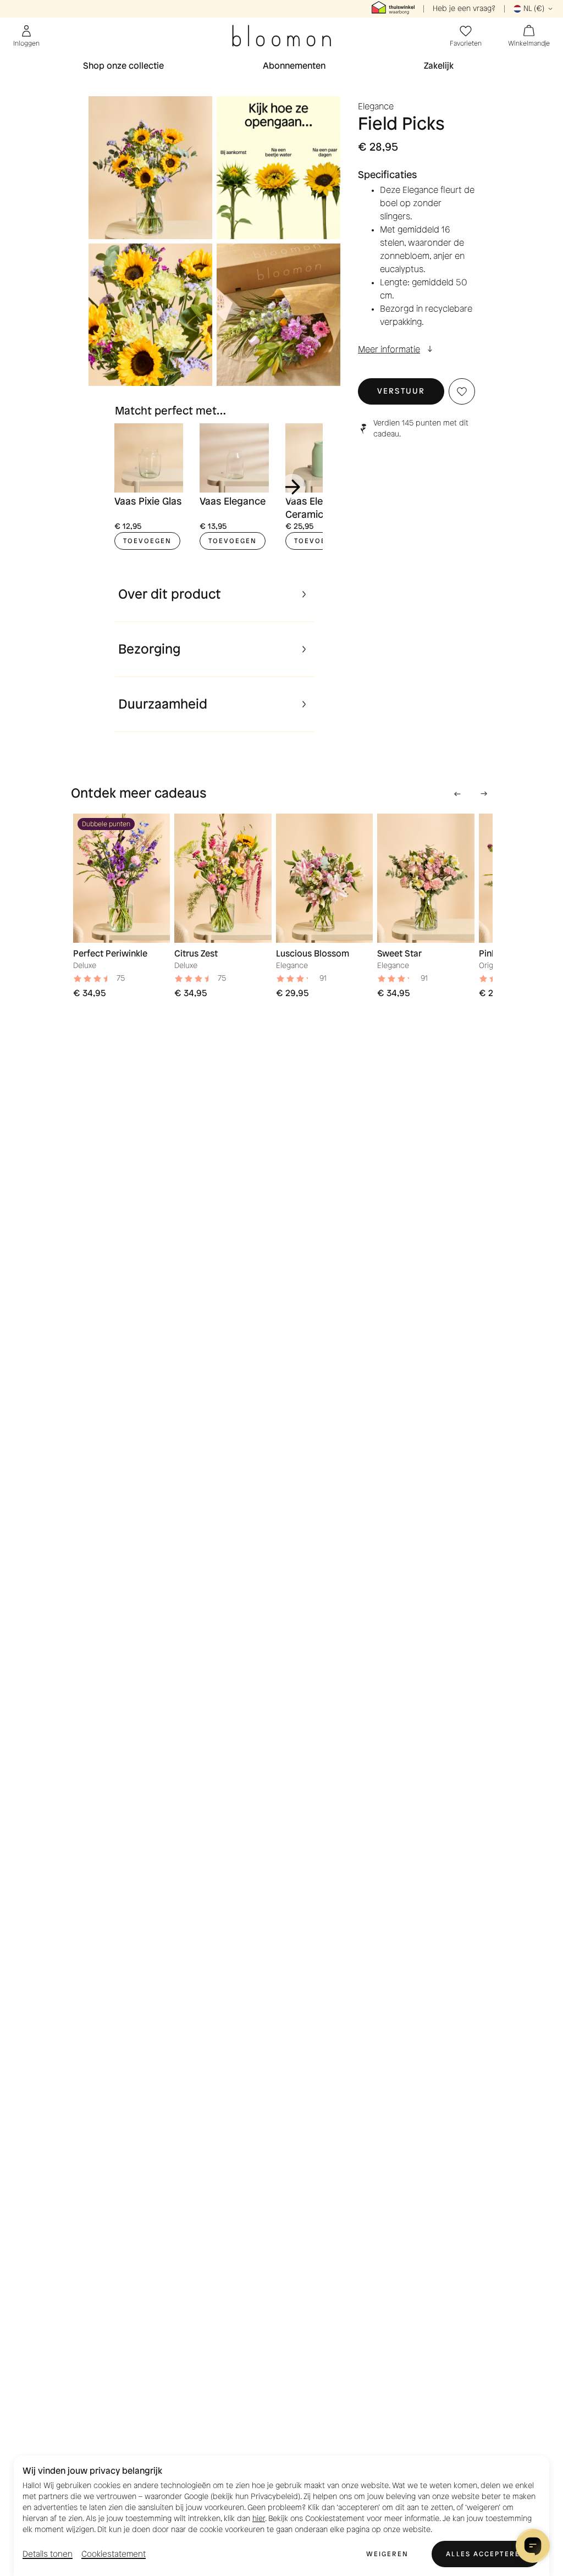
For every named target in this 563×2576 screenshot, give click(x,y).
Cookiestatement (114, 2554)
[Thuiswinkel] (393, 9)
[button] (401, 391)
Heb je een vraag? (464, 9)
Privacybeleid (274, 2497)
